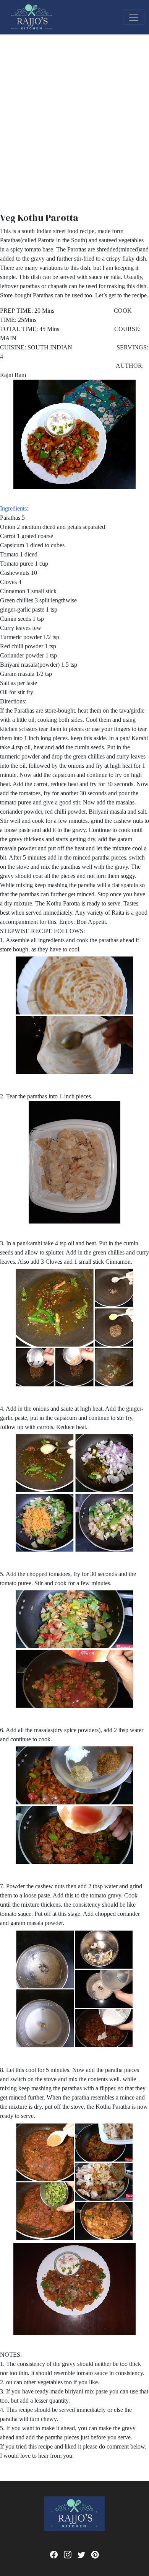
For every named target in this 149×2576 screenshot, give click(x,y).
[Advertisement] (74, 113)
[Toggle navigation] (134, 17)
